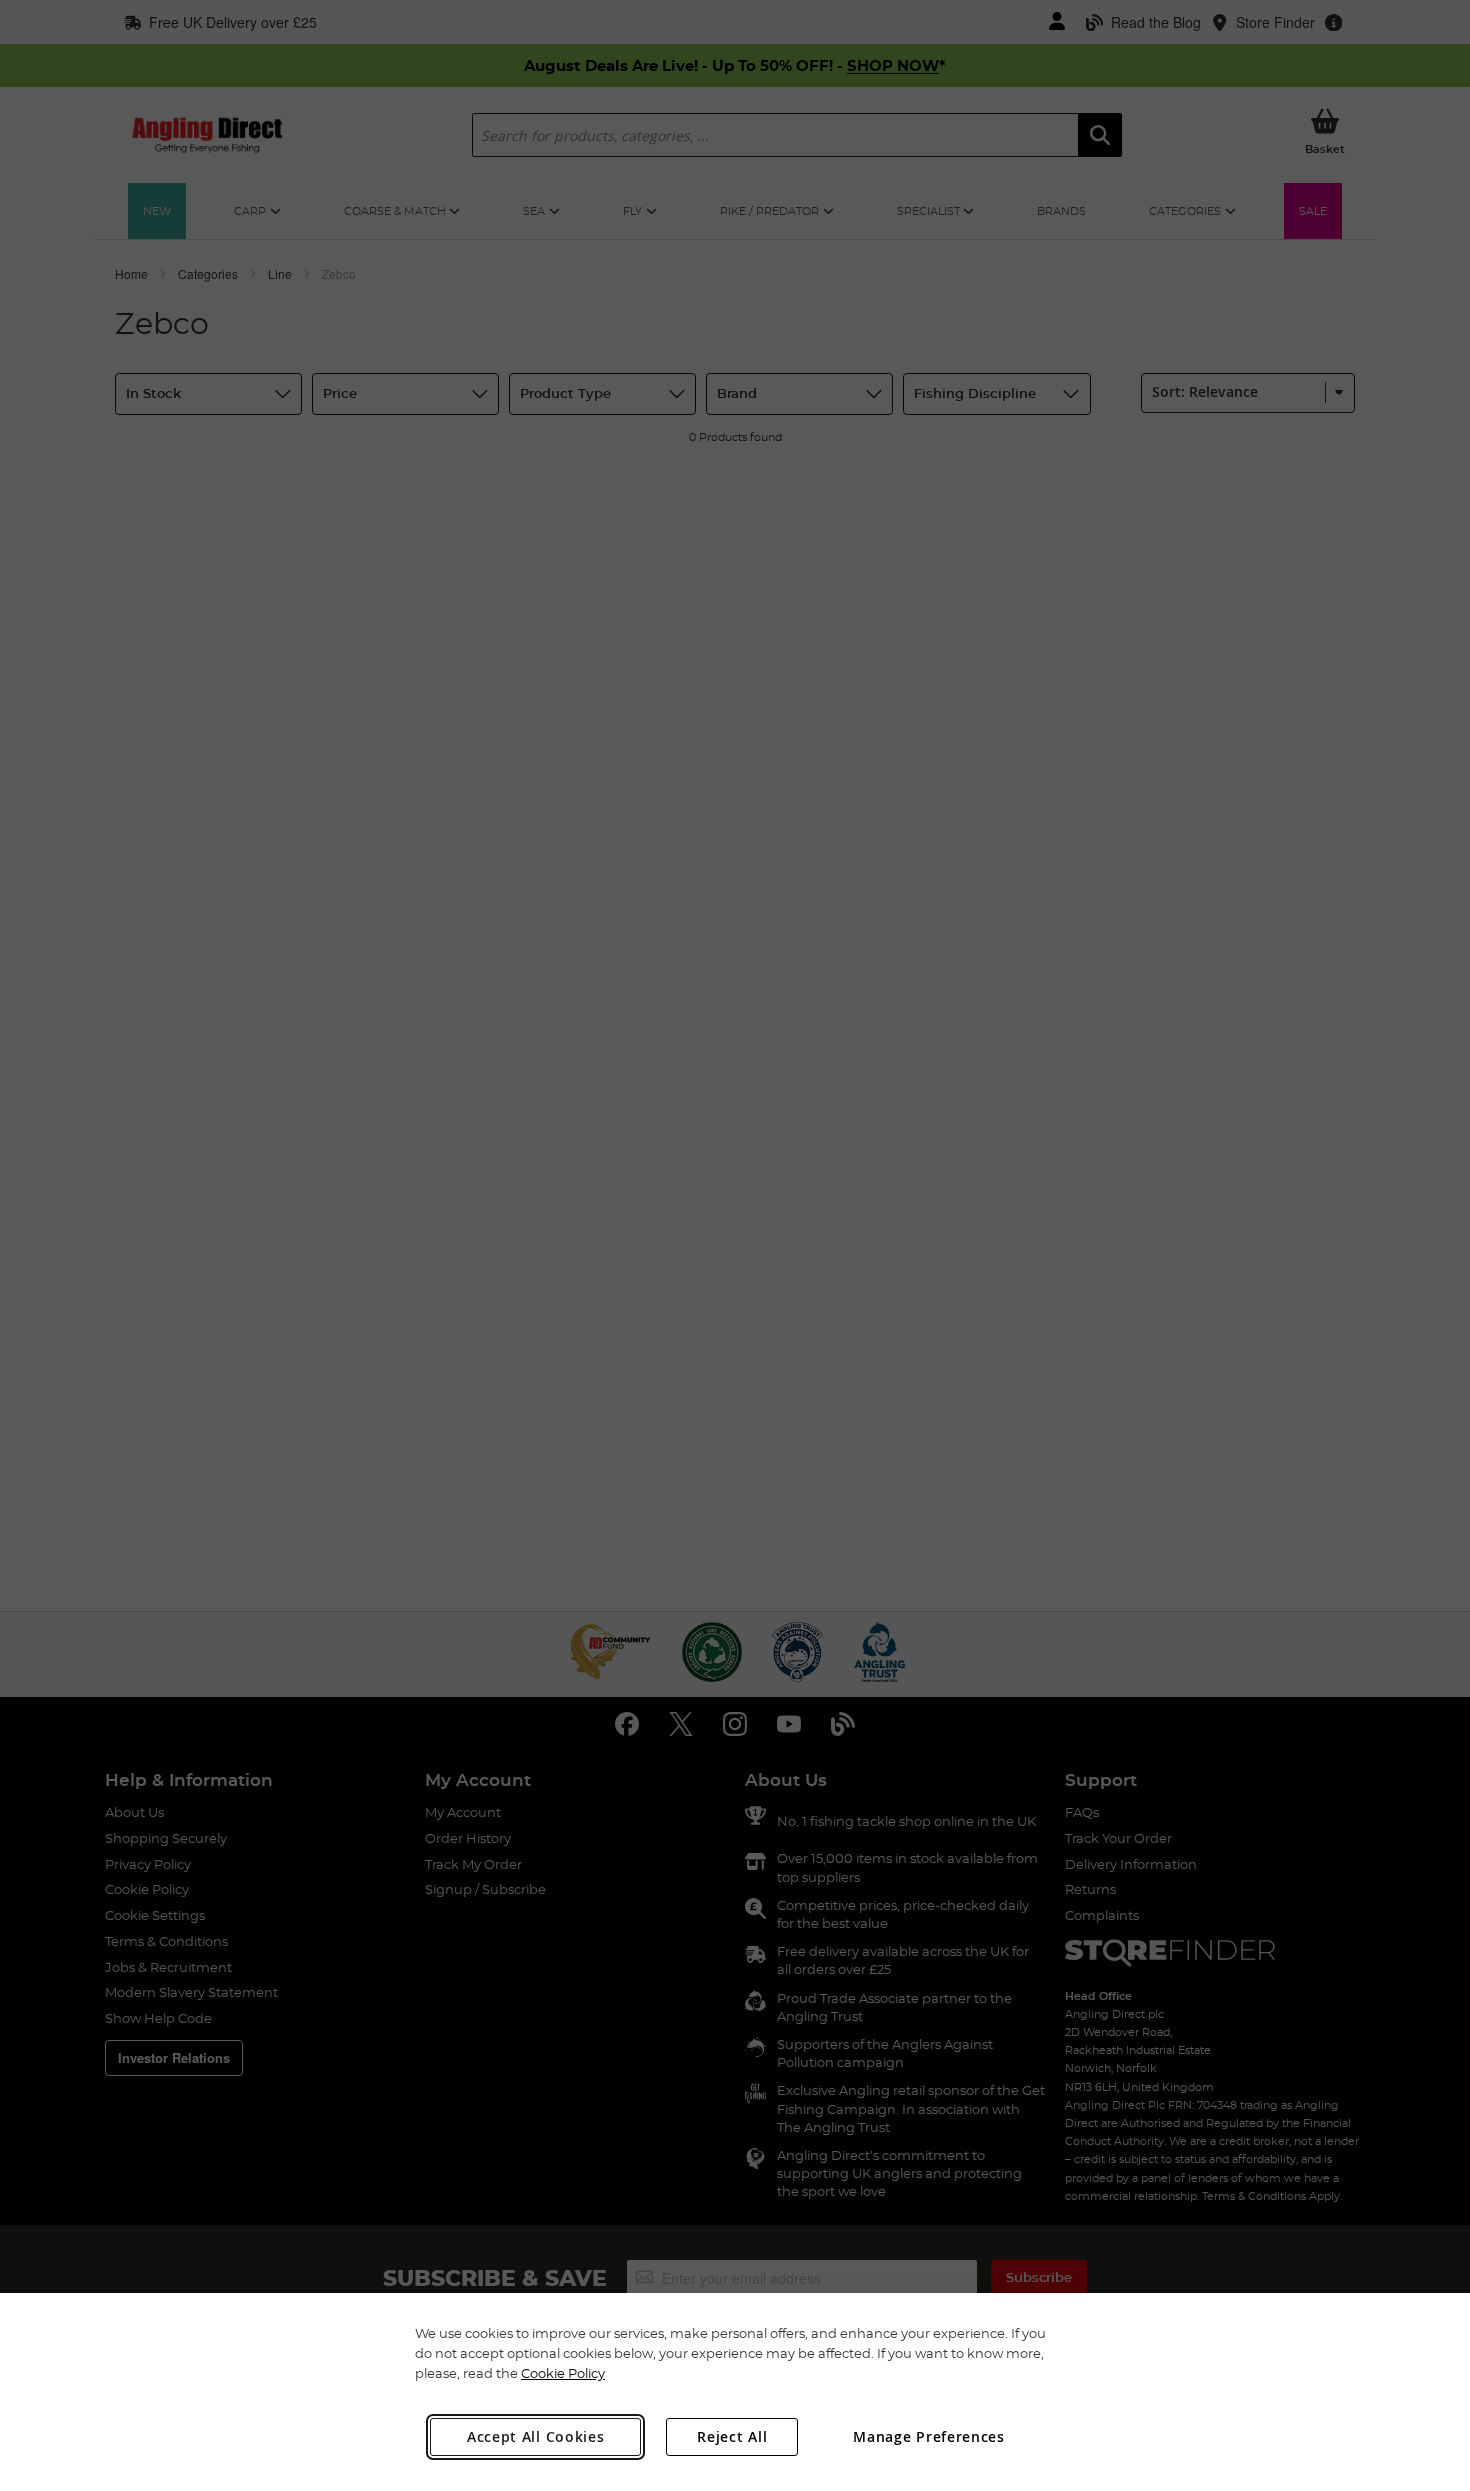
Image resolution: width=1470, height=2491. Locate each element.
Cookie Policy (563, 2373)
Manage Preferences (929, 2436)
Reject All (732, 2436)
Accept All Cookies (536, 2436)
